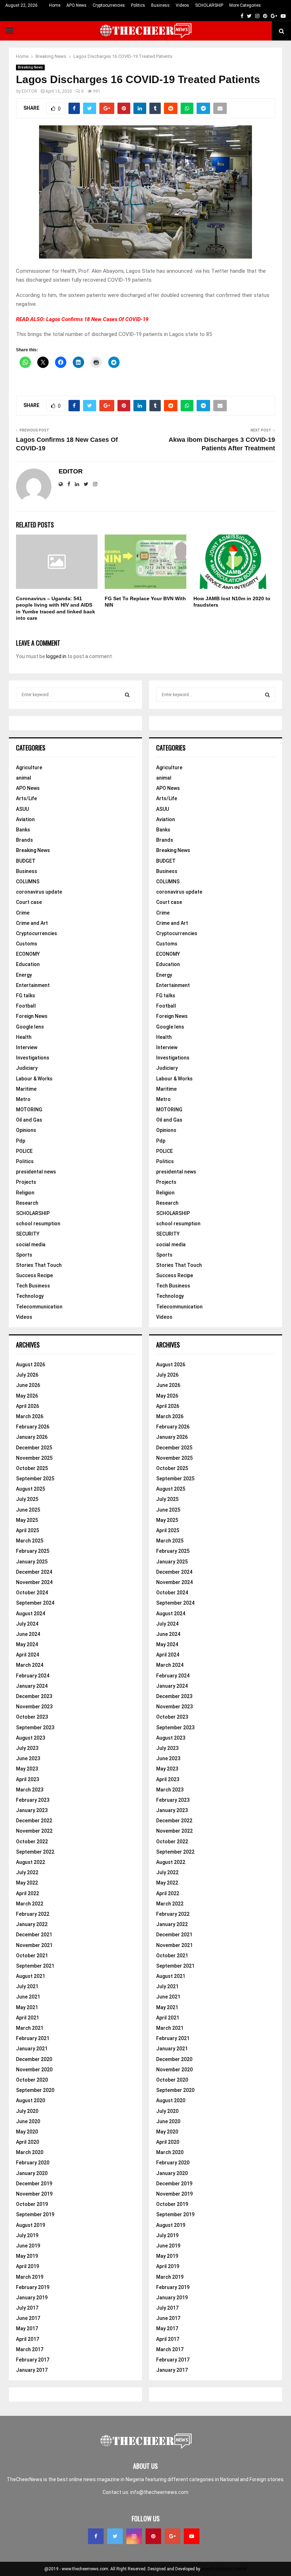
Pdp (21, 1141)
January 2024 (32, 1686)
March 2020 (30, 2152)
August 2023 (31, 1738)
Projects (26, 1182)
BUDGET (26, 861)
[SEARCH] (127, 695)
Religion (25, 1193)
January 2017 (32, 2370)
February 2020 (33, 2163)
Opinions (26, 1130)
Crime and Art (32, 923)
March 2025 (30, 1541)
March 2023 (30, 1790)
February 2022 (33, 1914)
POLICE (24, 1151)
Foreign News (32, 1016)
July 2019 (27, 2235)
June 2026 (28, 1385)
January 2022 (32, 1924)
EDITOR (29, 91)
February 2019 (33, 2287)
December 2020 (34, 2059)
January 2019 (32, 2298)
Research (27, 1203)
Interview (27, 1047)
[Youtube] (192, 2536)
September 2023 (35, 1728)
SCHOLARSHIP (209, 5)
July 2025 (27, 1499)
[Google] (172, 2536)
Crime (23, 913)
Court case (29, 902)
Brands (24, 840)
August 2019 (31, 2225)
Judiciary (27, 1068)
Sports (24, 1255)
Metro (23, 1099)
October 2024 (32, 1593)
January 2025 (32, 1562)
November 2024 (34, 1582)
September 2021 (35, 1966)
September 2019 (35, 2214)
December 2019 (34, 2184)
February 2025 (33, 1551)
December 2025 (34, 1448)
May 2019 (27, 2256)
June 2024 (28, 1634)
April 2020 (28, 2142)
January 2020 (32, 2173)
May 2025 (27, 1520)
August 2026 (31, 1365)
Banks (23, 830)
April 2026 (28, 1406)
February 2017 (33, 2360)
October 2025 (32, 1468)
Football (26, 1006)
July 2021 (27, 1986)
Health (24, 1037)
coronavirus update (39, 892)
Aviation (25, 819)
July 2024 (27, 1624)
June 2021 (28, 1997)
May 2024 (27, 1644)
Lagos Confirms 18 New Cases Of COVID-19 (97, 319)
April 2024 (28, 1655)
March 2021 (30, 2028)
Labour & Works (34, 1079)
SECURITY (28, 1234)
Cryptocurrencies (109, 5)
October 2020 (32, 2080)
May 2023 (27, 1769)
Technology (30, 1296)
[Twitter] (115, 2536)
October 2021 (32, 1956)
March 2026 (30, 1416)
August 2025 (31, 1489)
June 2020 (28, 2121)
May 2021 (27, 2007)
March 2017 (30, 2349)
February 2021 (33, 2038)
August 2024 (31, 1614)
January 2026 (32, 1437)
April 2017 (28, 2339)
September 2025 (35, 1479)
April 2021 (28, 2018)
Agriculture (29, 768)
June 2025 (28, 1510)
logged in (56, 656)
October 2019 (32, 2204)
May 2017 (27, 2328)
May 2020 (27, 2132)
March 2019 (30, 2277)
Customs (27, 944)
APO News (76, 5)
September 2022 (35, 1852)
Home (55, 5)
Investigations (33, 1058)
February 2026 (33, 1427)
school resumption (38, 1224)
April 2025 (28, 1530)
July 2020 (27, 2111)
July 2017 (27, 2308)
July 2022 (27, 1872)
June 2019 (28, 2246)
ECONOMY (28, 954)
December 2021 (34, 1935)
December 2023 (34, 1696)
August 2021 (31, 1976)
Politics (138, 5)
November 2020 (34, 2070)
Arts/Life (26, 798)
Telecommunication (39, 1307)
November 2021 (34, 1945)
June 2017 (28, 2318)
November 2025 (34, 1458)
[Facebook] (96, 2536)
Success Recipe (34, 1275)
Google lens (30, 1027)
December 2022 (34, 1821)
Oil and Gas (29, 1120)
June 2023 (28, 1758)
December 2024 (34, 1572)
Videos (182, 5)
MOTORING (29, 1110)
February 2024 (33, 1676)
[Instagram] (134, 2536)
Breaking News (30, 67)
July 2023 (27, 1748)
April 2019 (28, 2266)
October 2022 (32, 1842)
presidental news (36, 1172)
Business (160, 5)
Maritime (26, 1089)
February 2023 (33, 1800)
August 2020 (31, 2100)
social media (31, 1244)
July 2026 (27, 1375)
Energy (24, 975)
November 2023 (34, 1707)
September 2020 (35, 2090)
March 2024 (30, 1665)
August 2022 (31, 1862)
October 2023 (32, 1717)
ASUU (22, 809)
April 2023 (28, 1779)
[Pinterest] (153, 2536)
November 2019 (34, 2194)
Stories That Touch (39, 1265)
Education (28, 964)
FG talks (26, 996)
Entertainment (33, 985)
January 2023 (32, 1810)
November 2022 (34, 1831)
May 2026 (27, 1396)
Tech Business (33, 1286)
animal (24, 778)
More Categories (245, 5)
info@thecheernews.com (159, 2492)
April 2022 (28, 1893)
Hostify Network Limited (224, 2569)
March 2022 (30, 1904)
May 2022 (27, 1883)
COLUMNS (28, 882)
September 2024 (35, 1603)
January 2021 (32, 2049)
